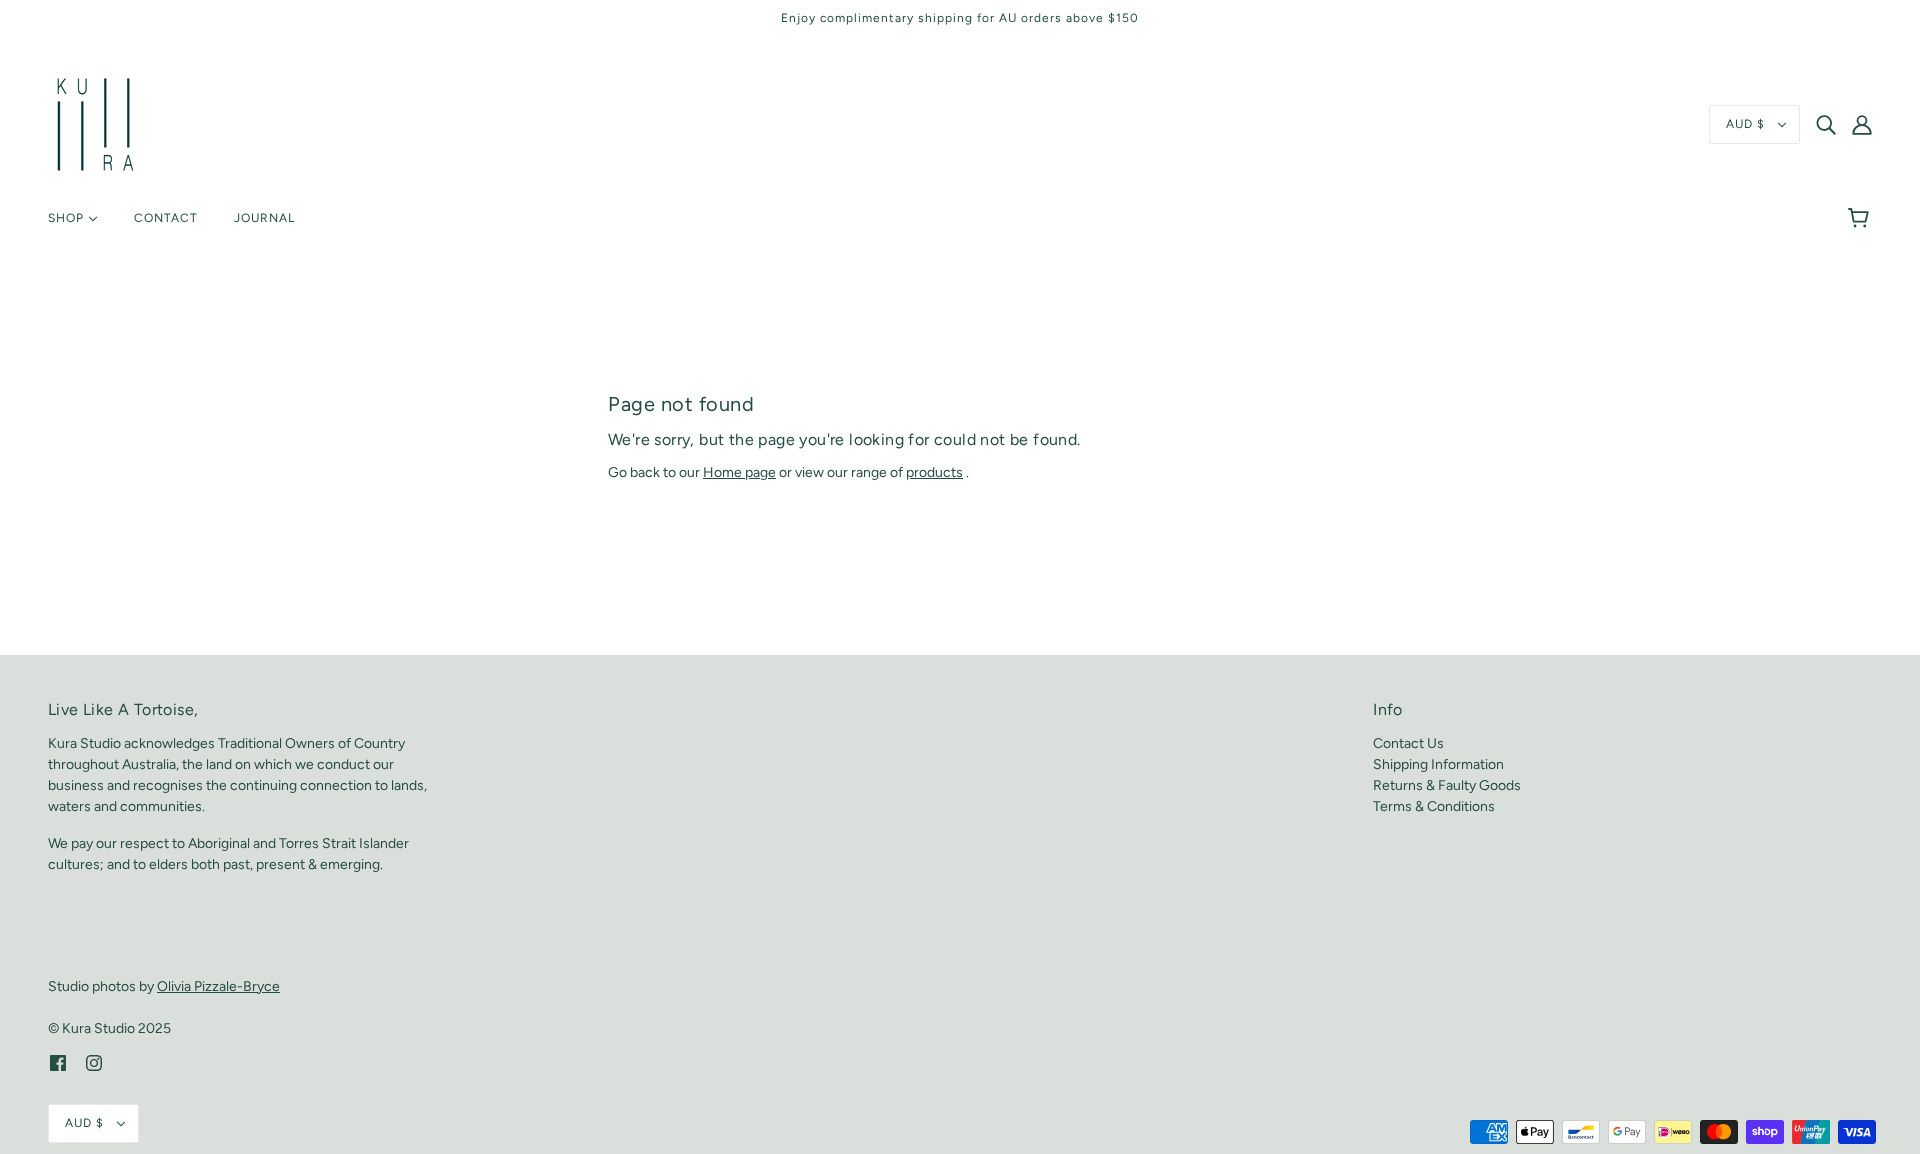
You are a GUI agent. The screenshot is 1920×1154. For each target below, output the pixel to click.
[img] (1826, 125)
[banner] (95, 123)
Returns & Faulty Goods (1447, 785)
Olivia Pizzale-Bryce (218, 986)
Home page (739, 472)
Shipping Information (1438, 764)
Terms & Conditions (1434, 806)
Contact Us (1408, 743)
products (934, 472)
